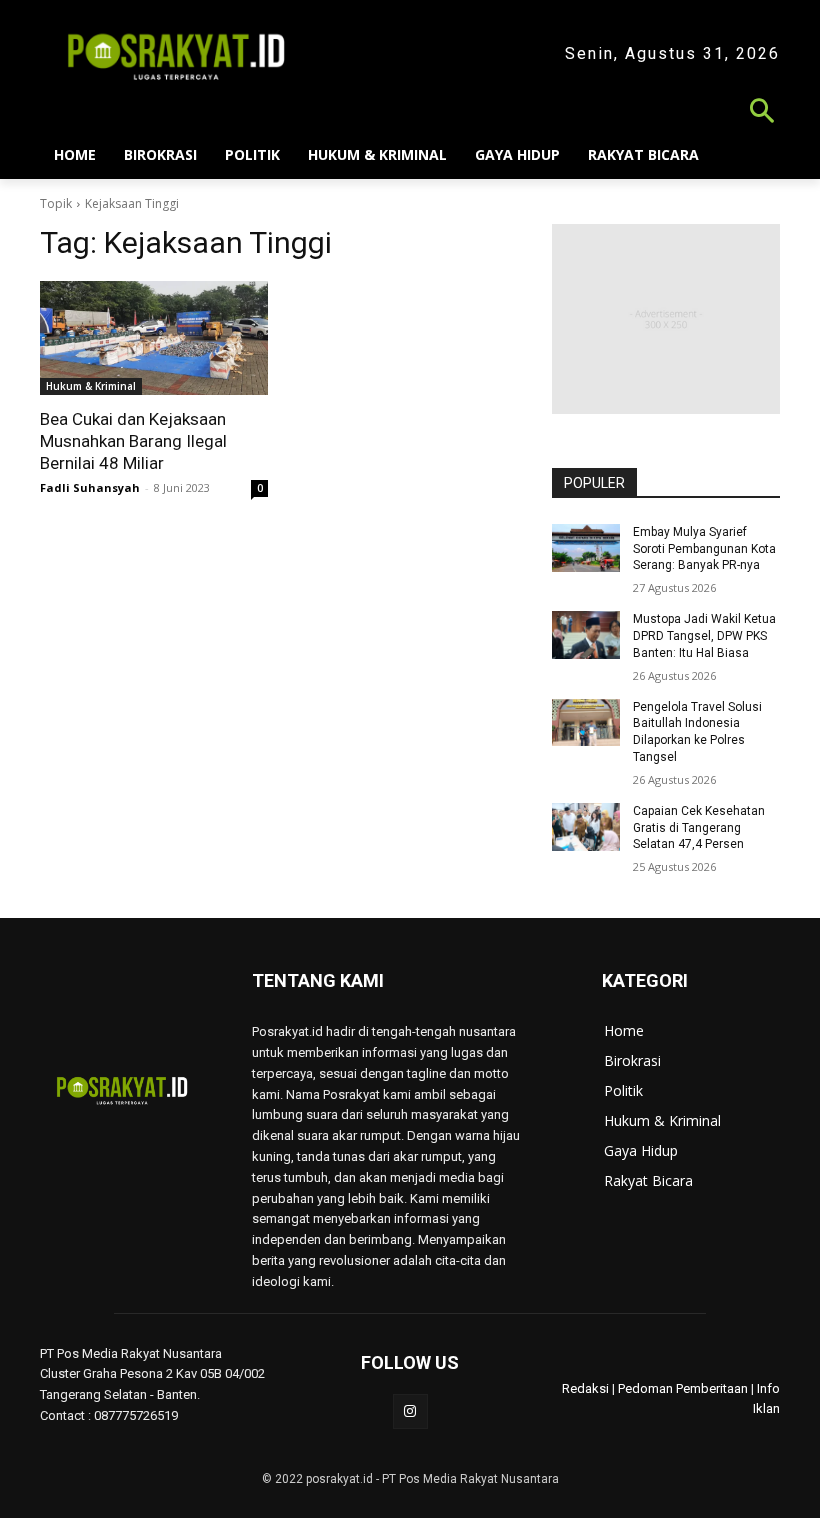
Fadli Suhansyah (90, 487)
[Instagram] (410, 1411)
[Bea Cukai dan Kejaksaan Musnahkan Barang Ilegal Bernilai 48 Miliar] (154, 338)
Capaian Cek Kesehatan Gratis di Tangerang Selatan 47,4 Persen (699, 828)
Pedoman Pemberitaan (683, 1388)
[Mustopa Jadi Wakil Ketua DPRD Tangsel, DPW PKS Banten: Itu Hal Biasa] (586, 635)
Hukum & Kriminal (91, 386)
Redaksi (585, 1388)
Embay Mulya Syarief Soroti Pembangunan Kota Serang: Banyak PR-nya (704, 549)
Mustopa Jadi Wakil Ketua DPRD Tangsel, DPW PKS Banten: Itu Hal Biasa (704, 636)
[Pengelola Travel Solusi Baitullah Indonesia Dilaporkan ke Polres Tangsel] (586, 723)
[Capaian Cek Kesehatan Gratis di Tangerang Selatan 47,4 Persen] (586, 827)
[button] (410, 113)
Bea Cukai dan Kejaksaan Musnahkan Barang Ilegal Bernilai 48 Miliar (133, 441)
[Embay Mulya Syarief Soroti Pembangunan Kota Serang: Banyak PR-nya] (586, 548)
